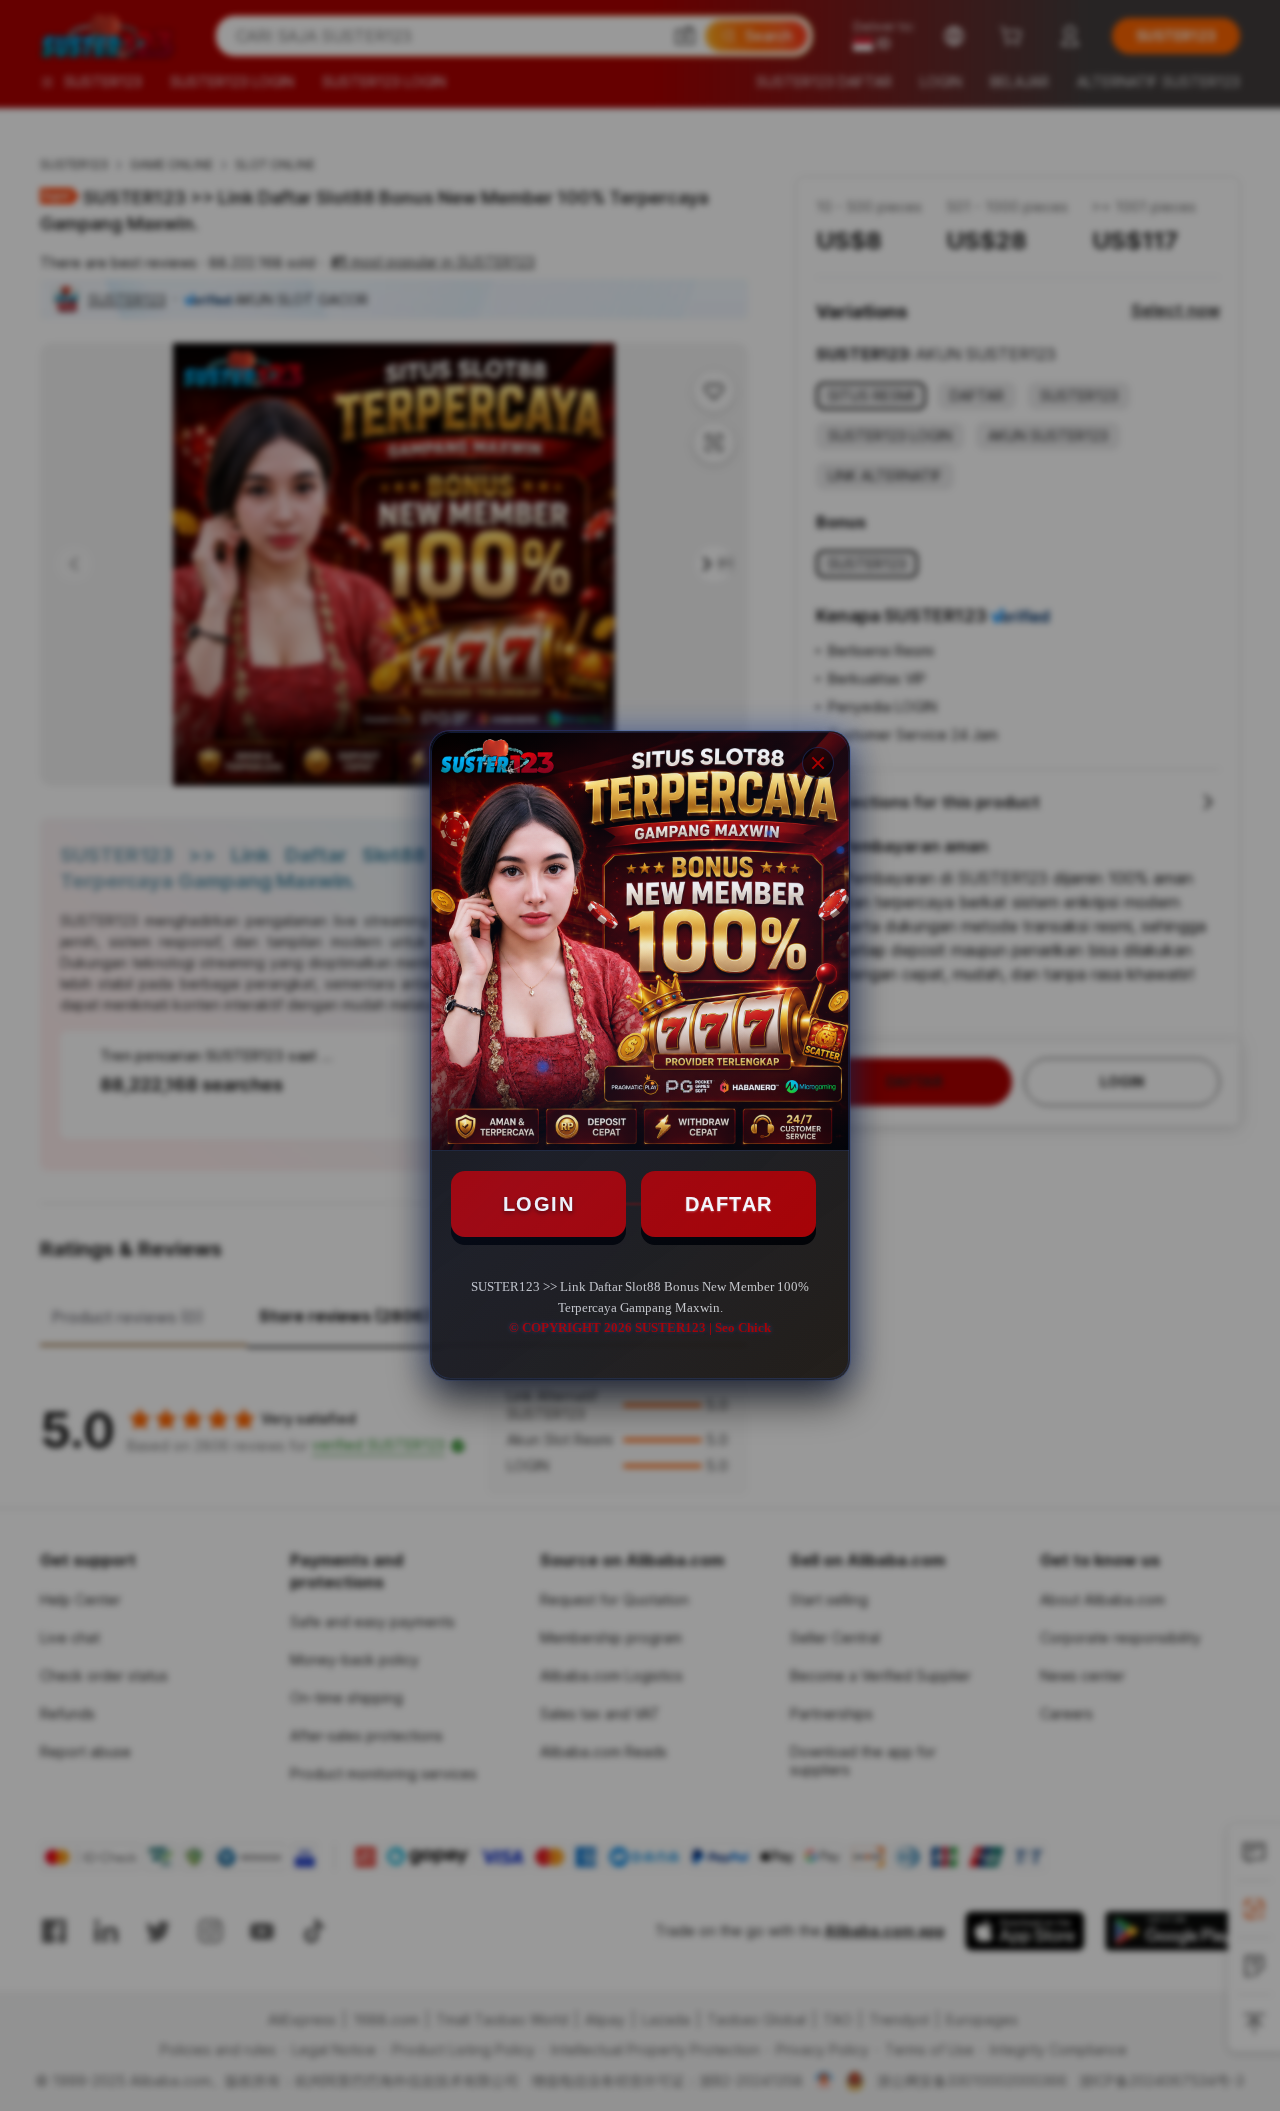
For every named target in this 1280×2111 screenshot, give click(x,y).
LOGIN (539, 1204)
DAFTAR (729, 1204)
